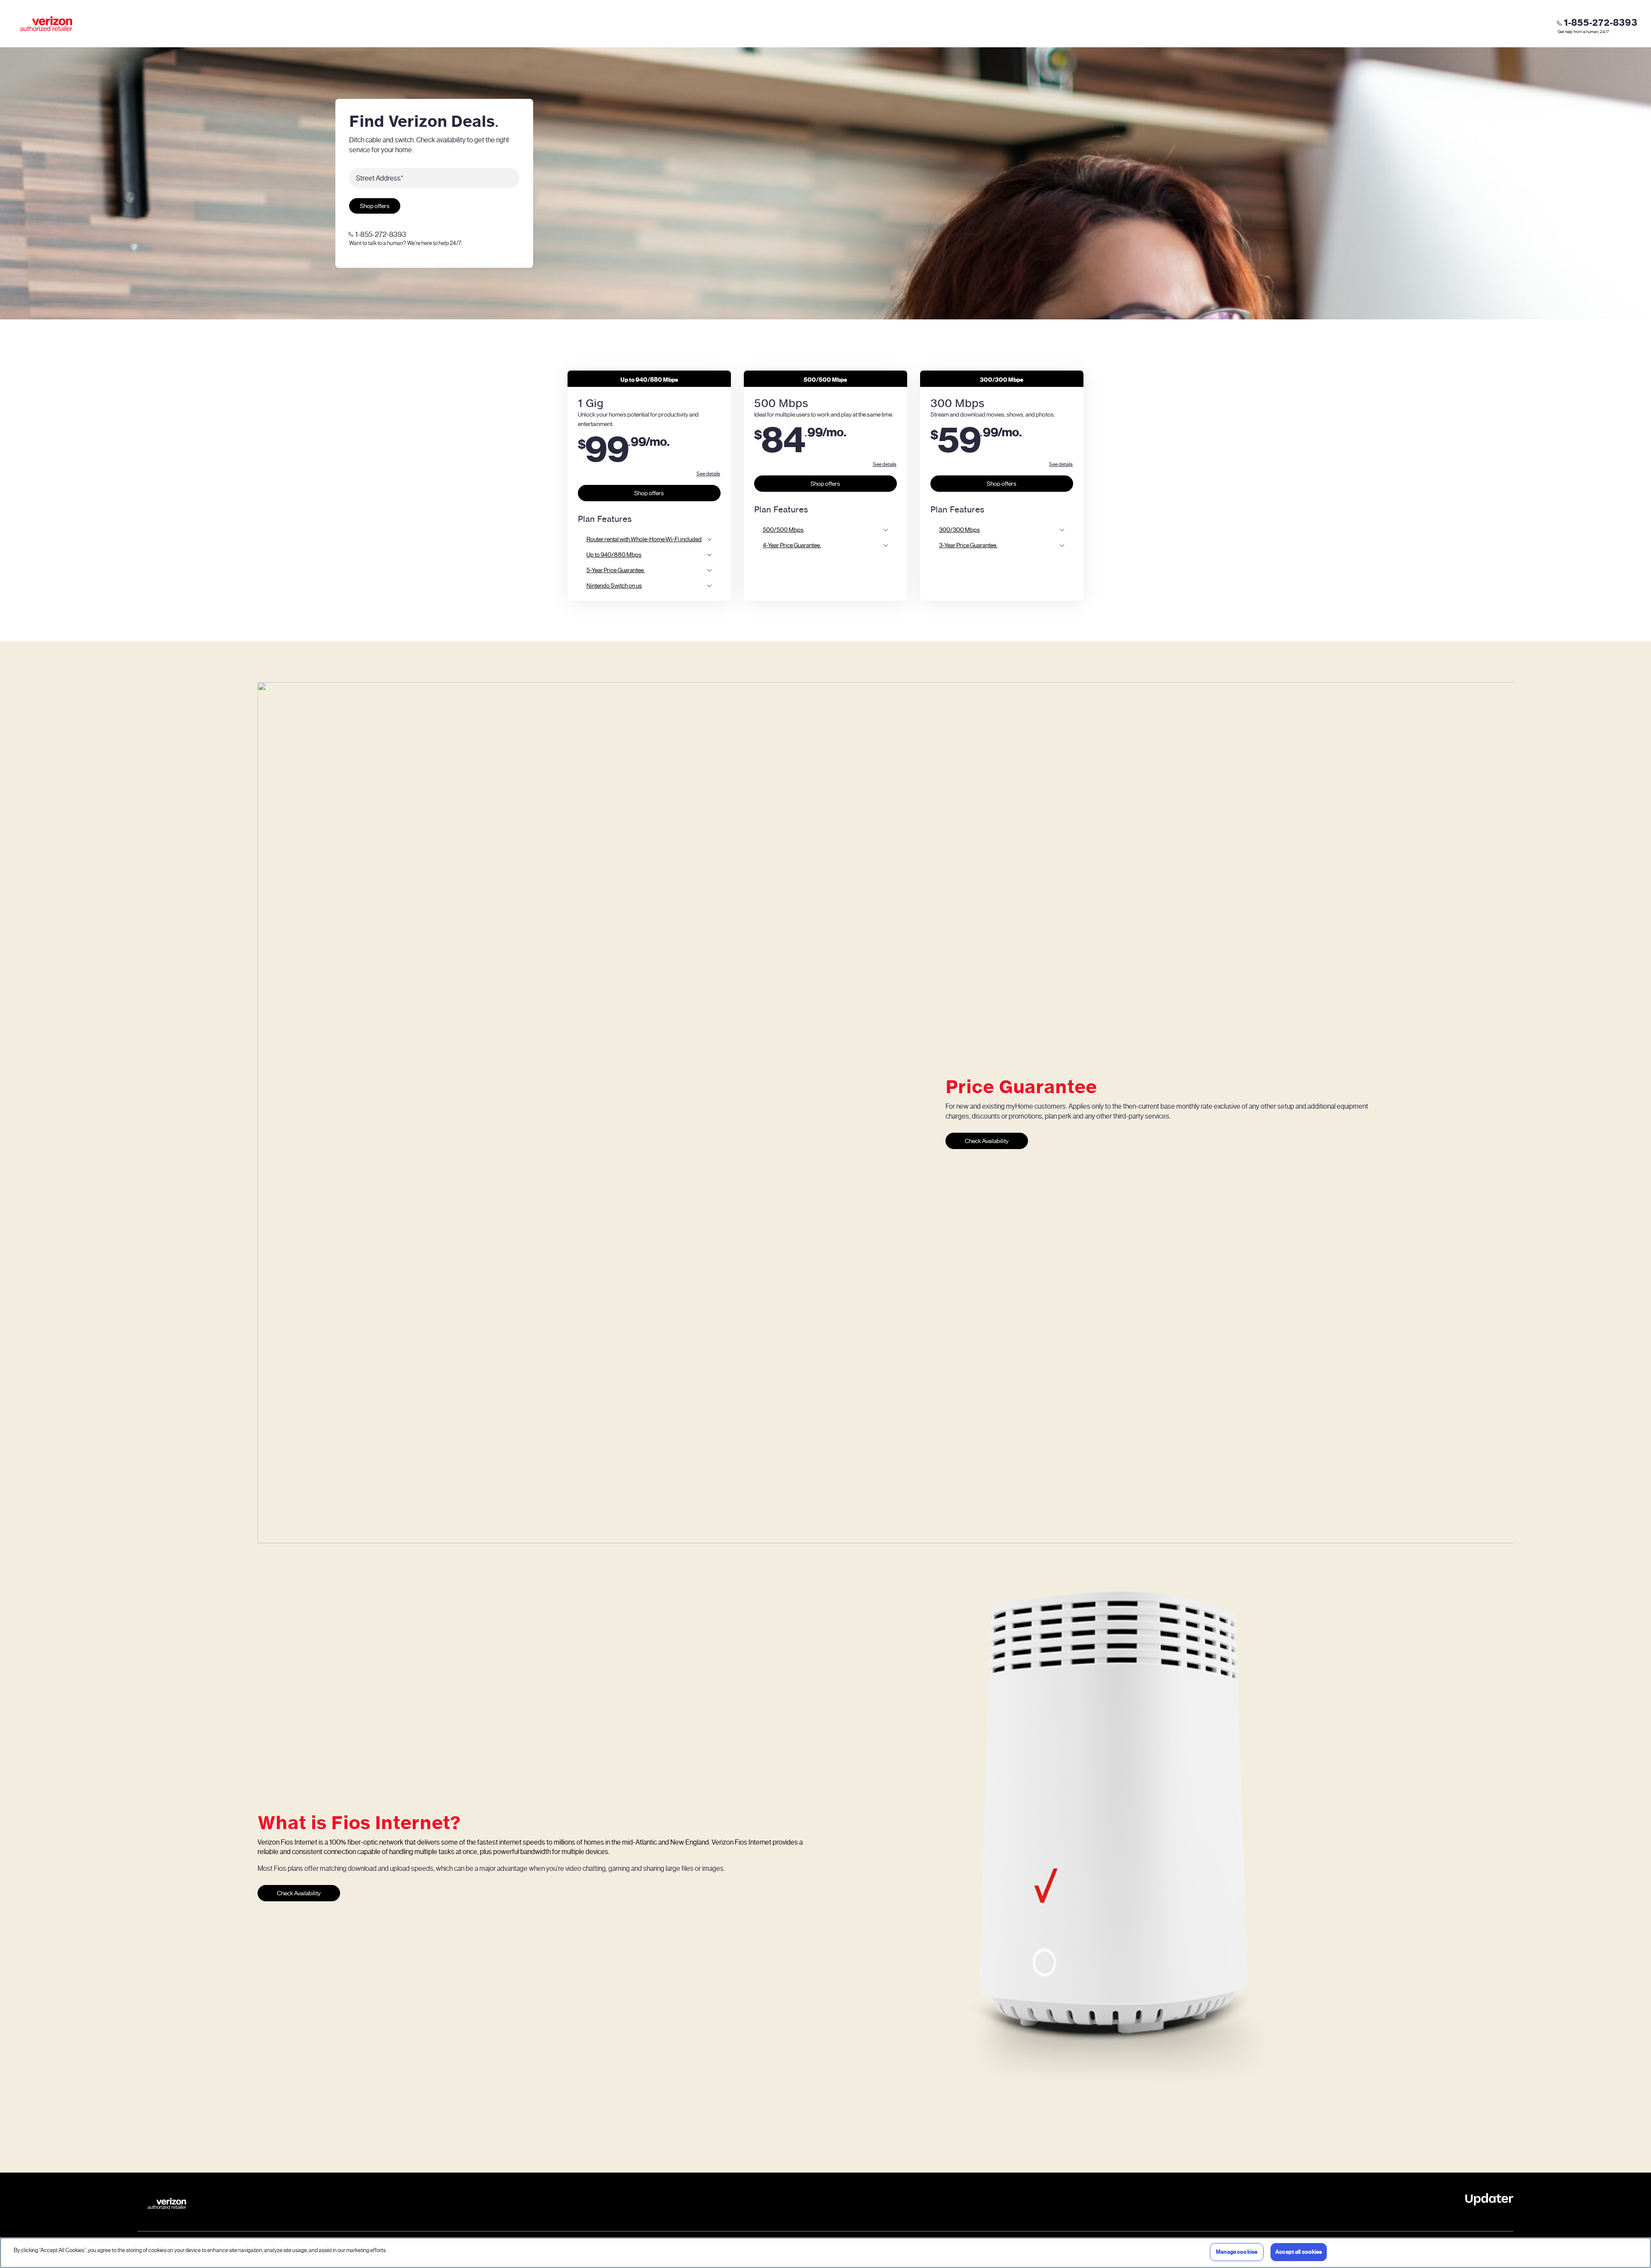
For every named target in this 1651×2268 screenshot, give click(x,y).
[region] (825, 2253)
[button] (708, 474)
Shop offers (375, 206)
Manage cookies (1237, 2252)
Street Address (380, 178)
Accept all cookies (1299, 2252)
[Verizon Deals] (46, 24)
